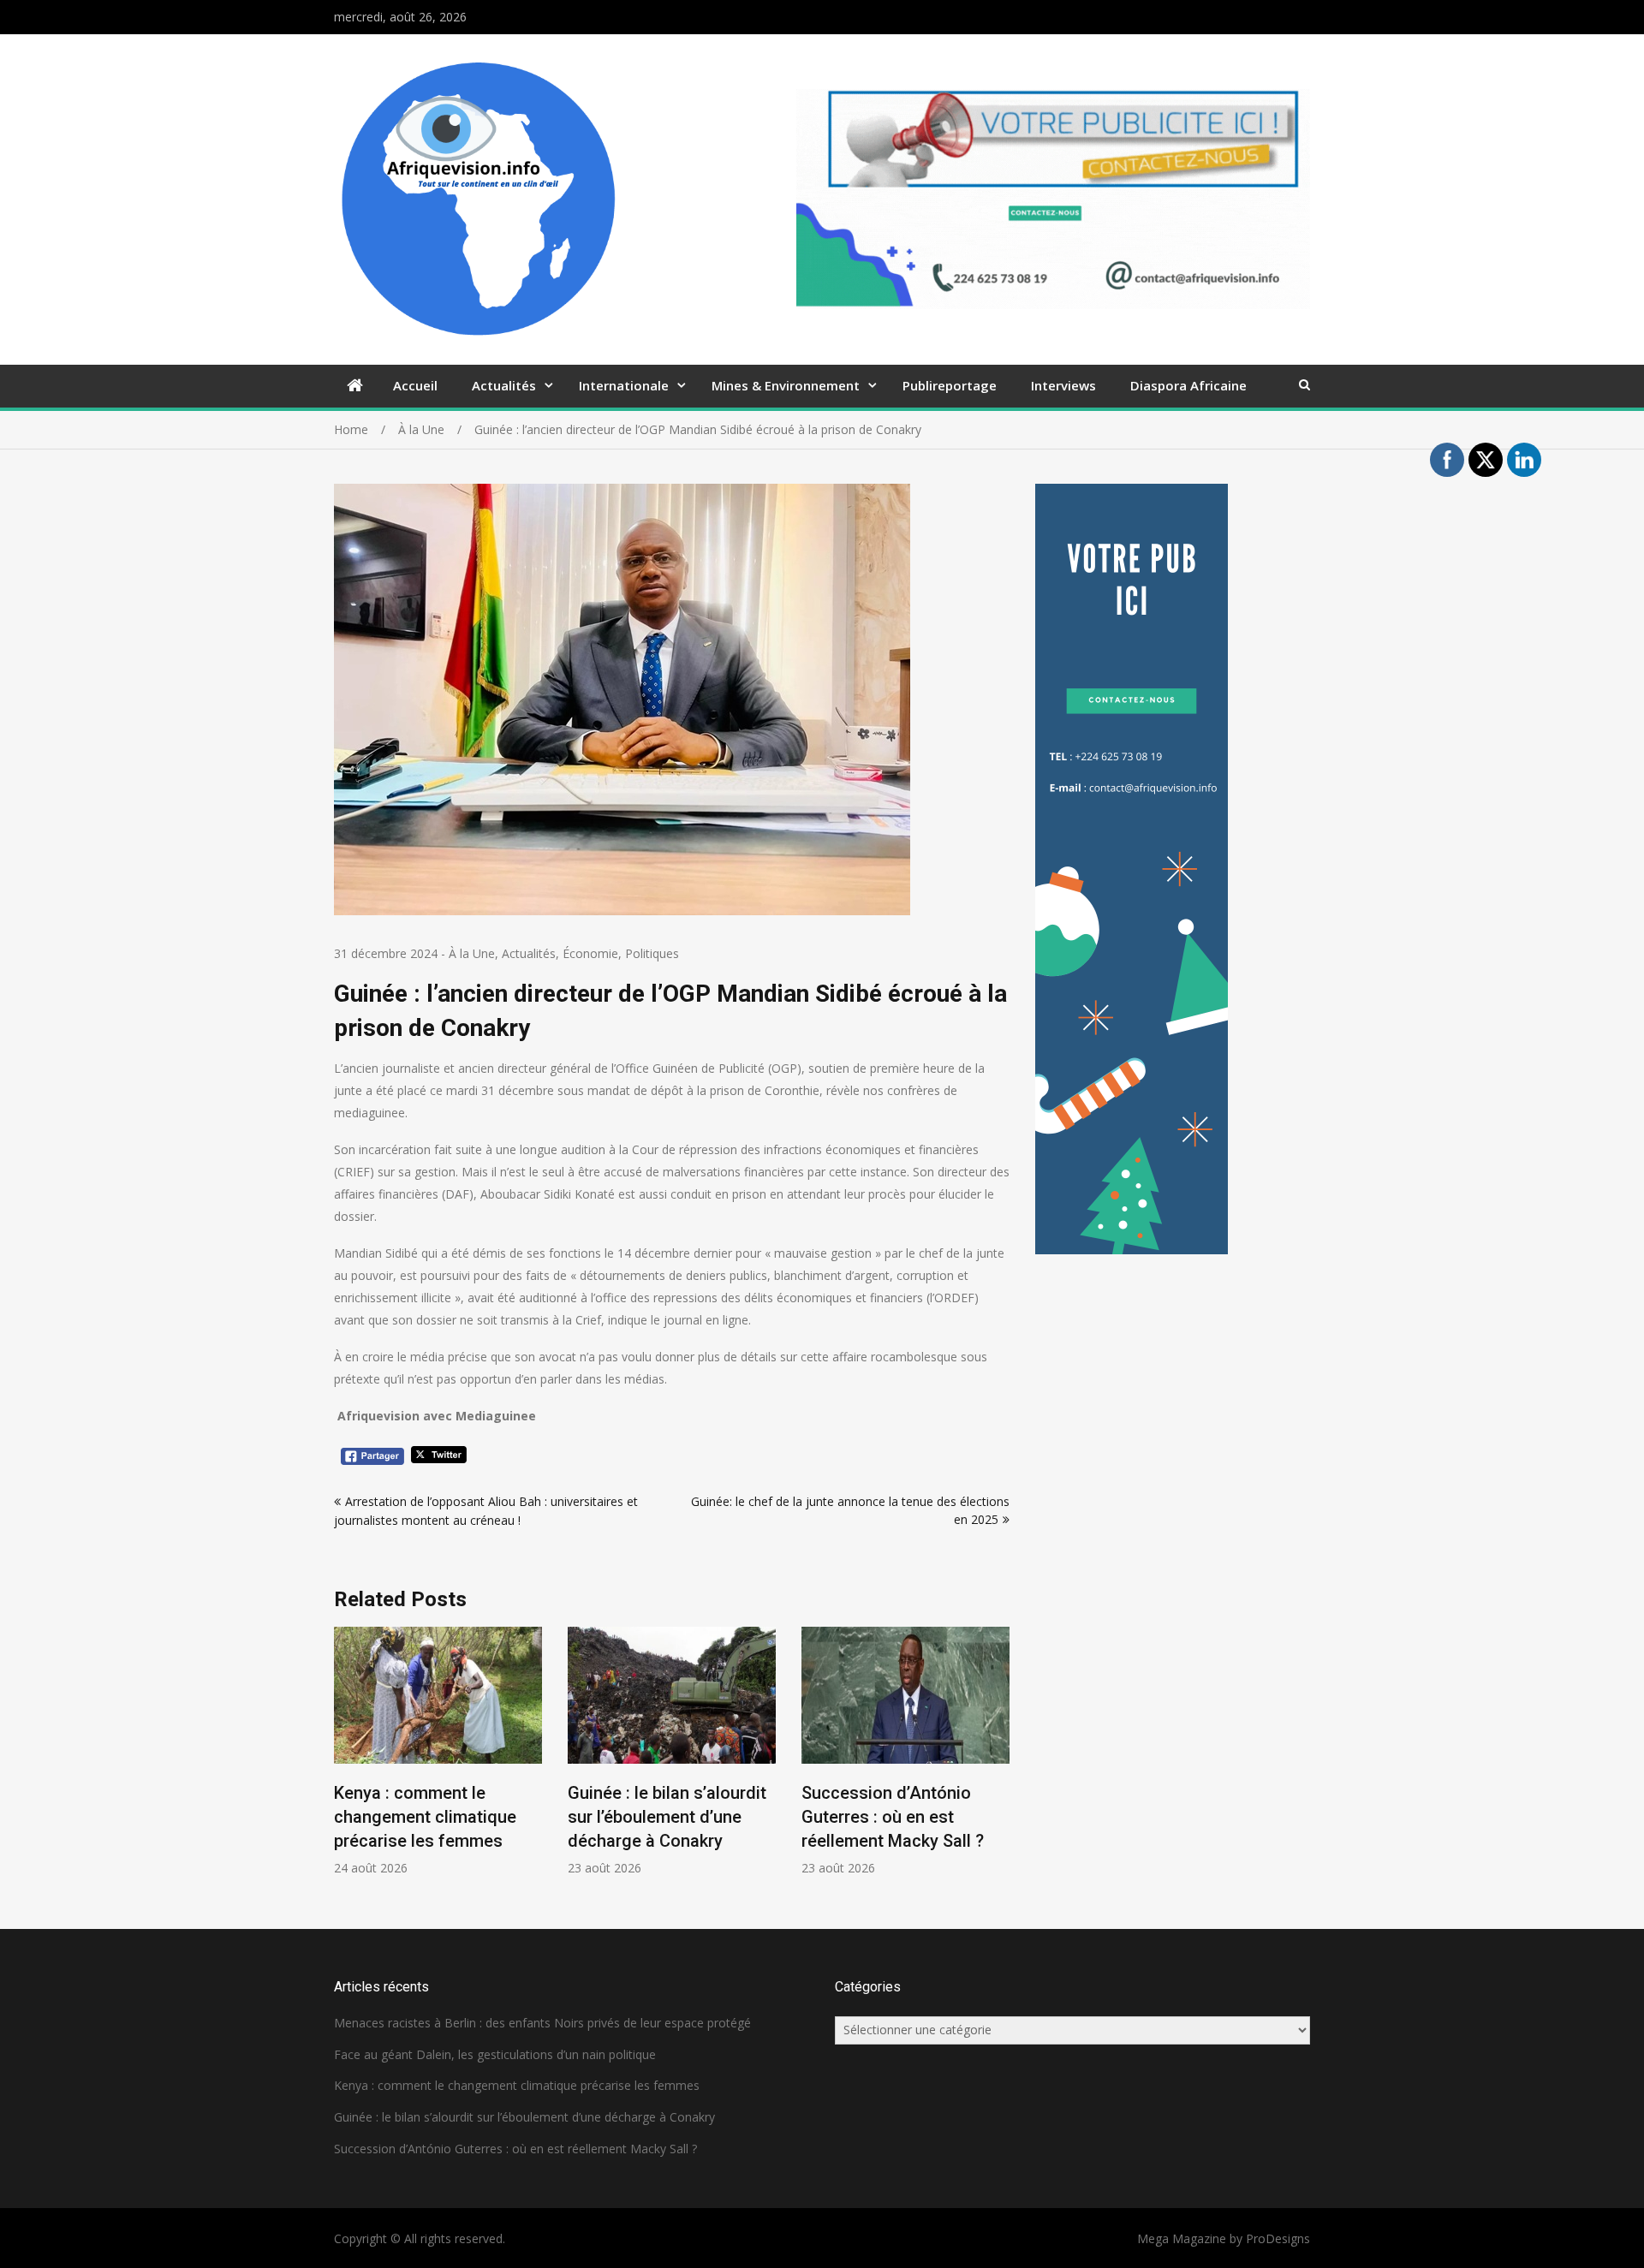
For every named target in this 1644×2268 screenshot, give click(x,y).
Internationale (624, 385)
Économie (590, 953)
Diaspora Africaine (1188, 385)
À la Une (472, 953)
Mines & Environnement (786, 385)
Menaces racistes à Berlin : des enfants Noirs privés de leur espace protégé (542, 2023)
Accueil (415, 385)
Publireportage (950, 385)
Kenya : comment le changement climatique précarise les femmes (425, 1817)
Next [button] (998, 1761)
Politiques (652, 953)
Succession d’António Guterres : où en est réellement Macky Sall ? (893, 1817)
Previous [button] (345, 1761)
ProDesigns (1278, 2238)
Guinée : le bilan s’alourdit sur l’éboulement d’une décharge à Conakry (667, 1817)
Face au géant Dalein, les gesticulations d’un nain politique (495, 2054)
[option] (438, 1751)
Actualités (504, 385)
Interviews (1063, 385)
